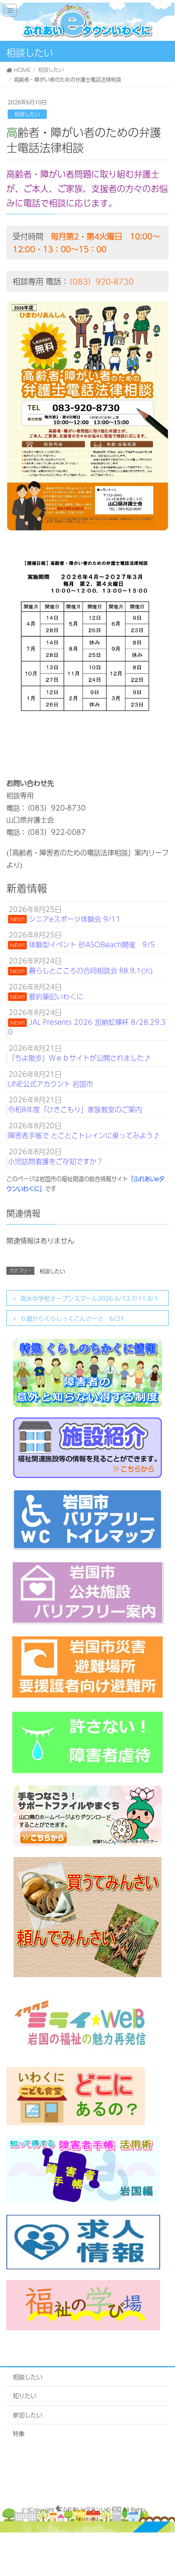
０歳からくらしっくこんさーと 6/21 (72, 1318)
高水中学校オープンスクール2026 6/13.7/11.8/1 (89, 1298)
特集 (19, 2433)
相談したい (27, 114)
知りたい (25, 2395)
